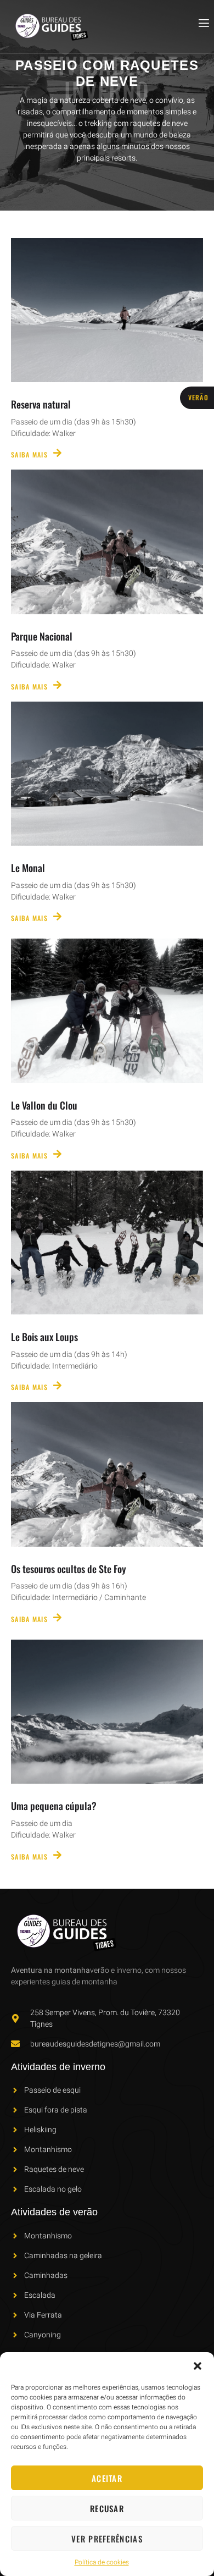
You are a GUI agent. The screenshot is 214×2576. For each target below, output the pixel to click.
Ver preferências (107, 2539)
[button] (198, 2366)
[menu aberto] (203, 23)
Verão (199, 397)
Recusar (107, 2508)
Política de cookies (102, 2562)
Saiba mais (29, 454)
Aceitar (107, 2478)
